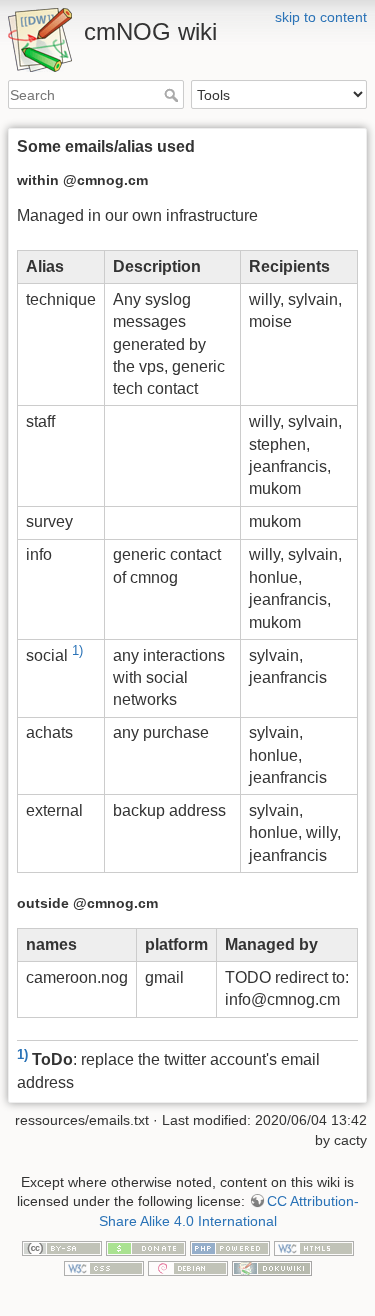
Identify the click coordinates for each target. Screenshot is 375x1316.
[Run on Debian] (188, 1267)
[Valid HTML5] (314, 1247)
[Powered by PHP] (230, 1247)
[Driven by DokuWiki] (272, 1267)
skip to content (321, 17)
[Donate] (146, 1247)
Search (173, 95)
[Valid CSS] (104, 1267)
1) (77, 650)
